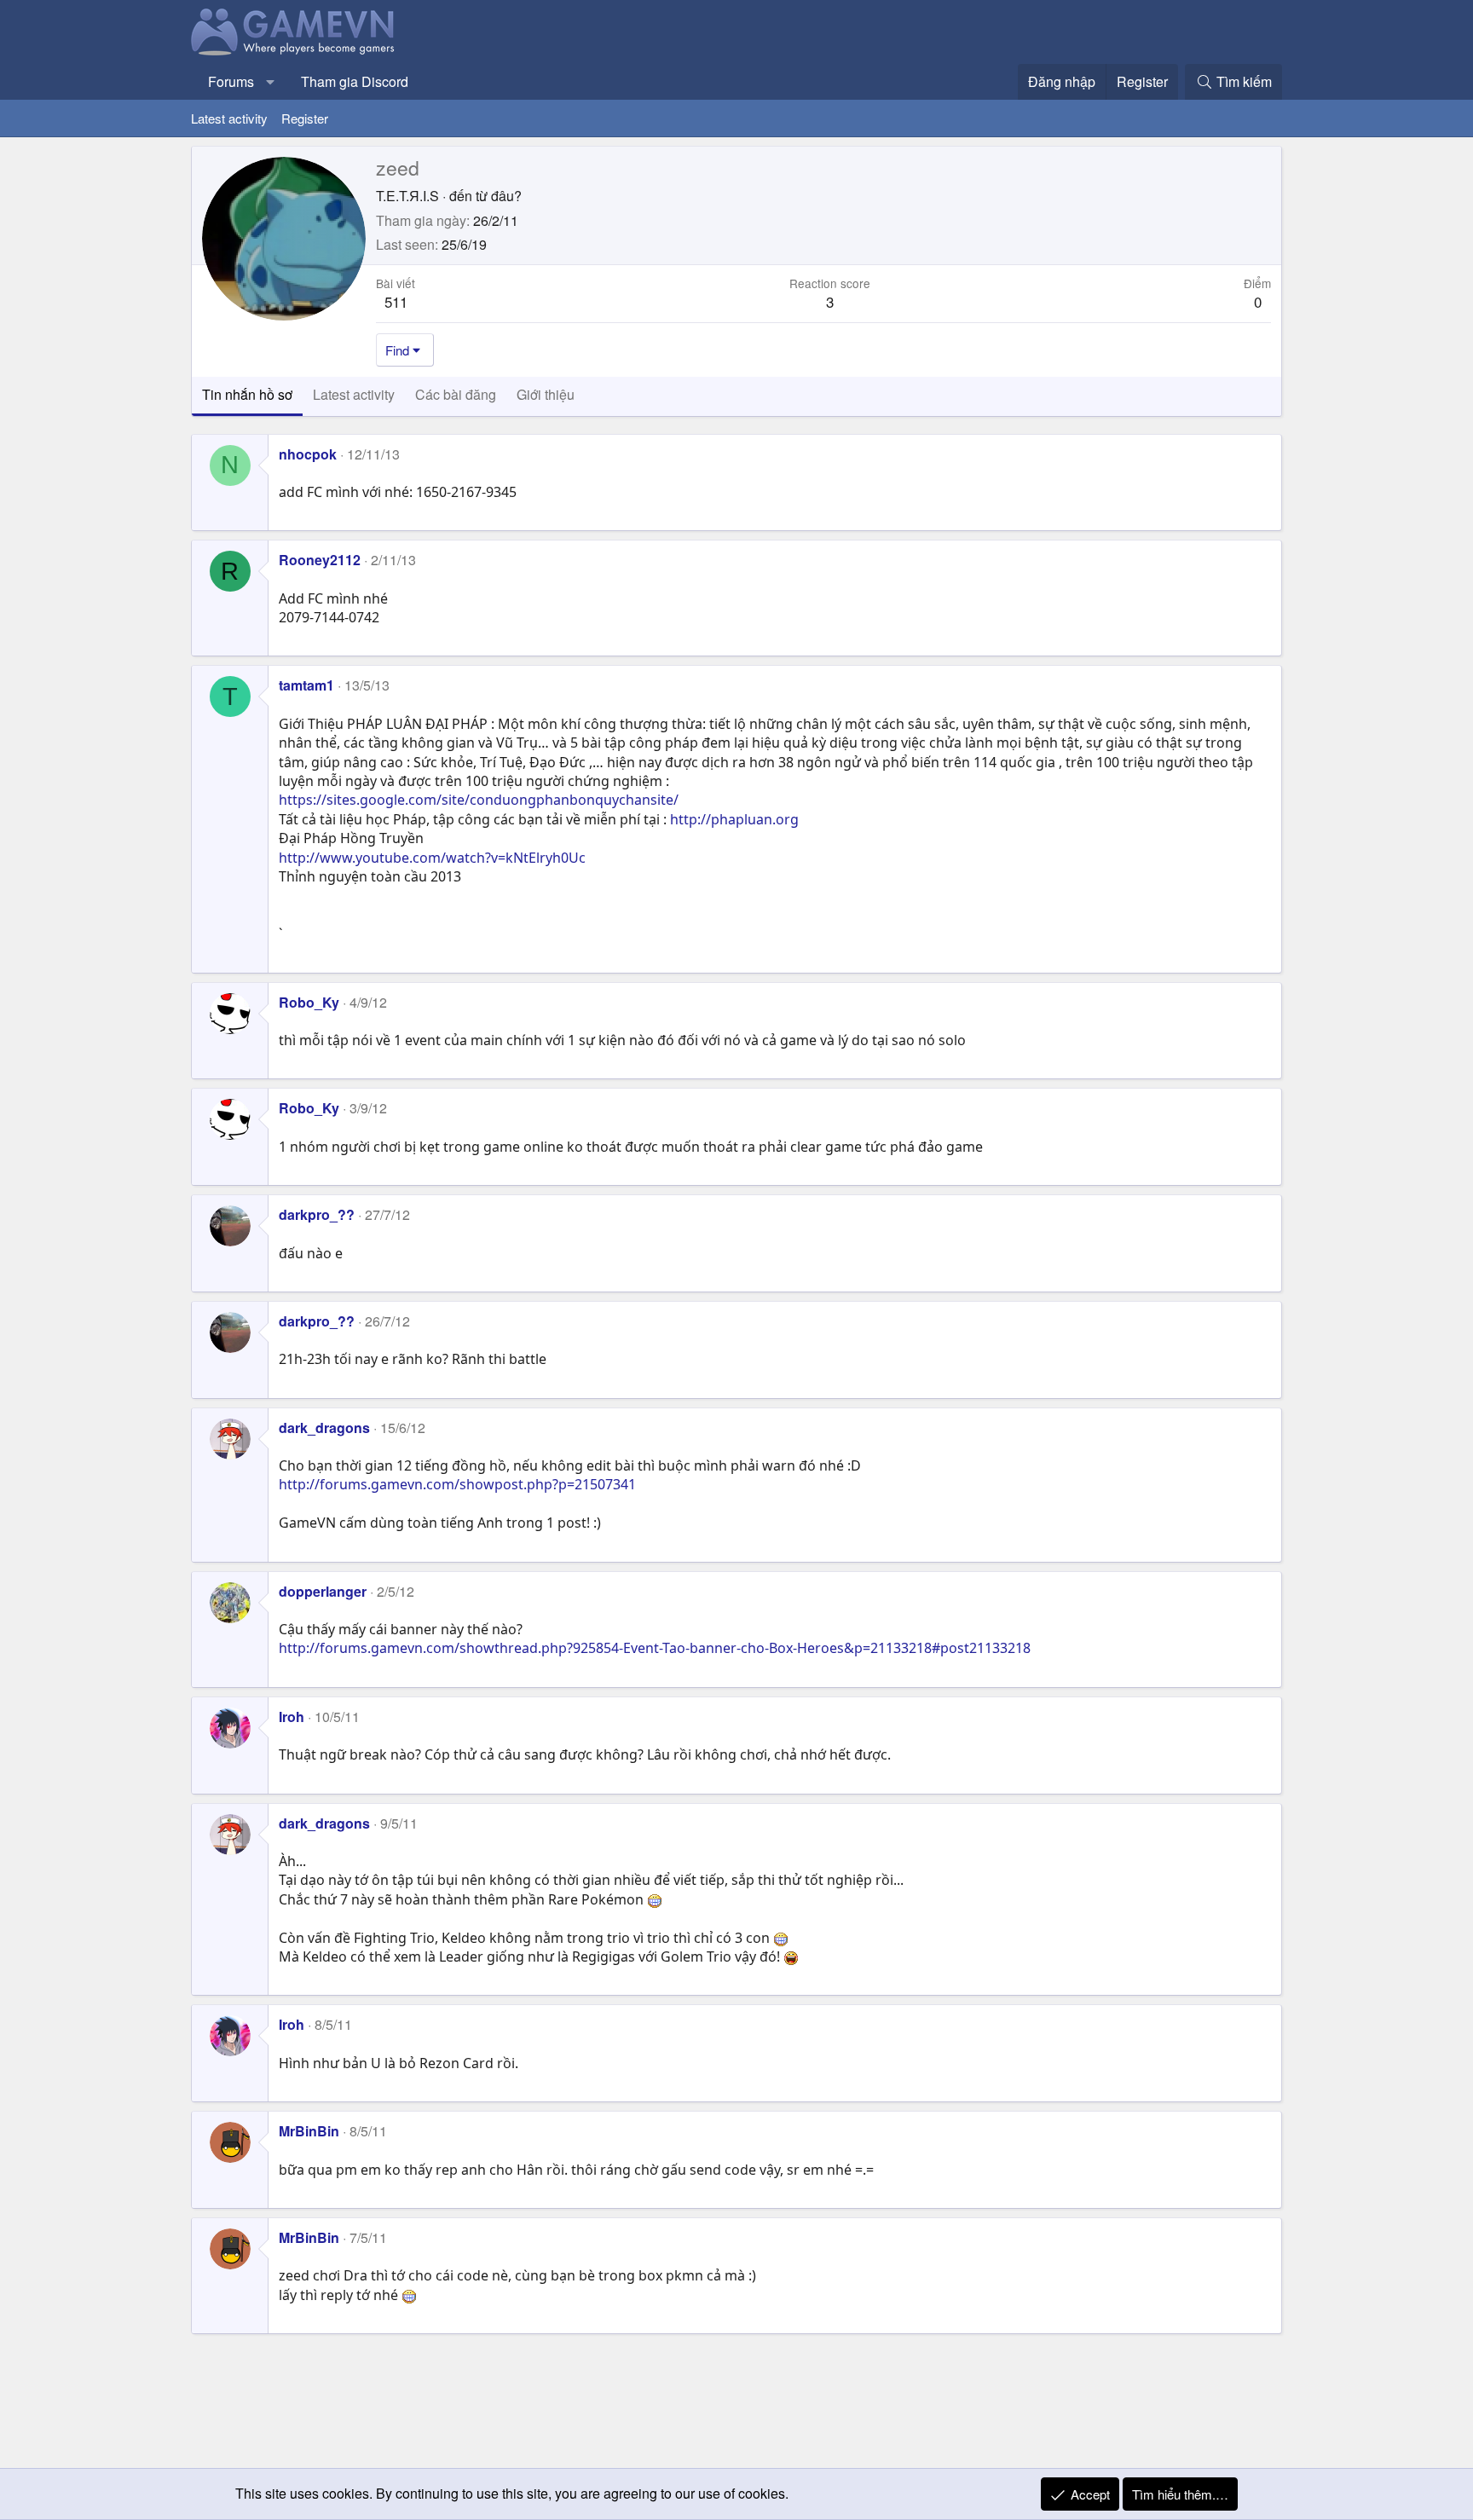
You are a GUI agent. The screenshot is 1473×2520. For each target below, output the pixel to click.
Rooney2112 (320, 560)
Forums (231, 81)
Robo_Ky (309, 1002)
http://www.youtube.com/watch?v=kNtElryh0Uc (432, 858)
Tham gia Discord (355, 81)
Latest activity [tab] (354, 394)
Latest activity (229, 118)
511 (396, 301)
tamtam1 (306, 685)
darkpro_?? (317, 1214)
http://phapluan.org (734, 819)
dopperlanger (323, 1591)
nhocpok (308, 454)
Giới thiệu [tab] (546, 394)
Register (305, 118)
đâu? (506, 196)
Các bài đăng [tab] (456, 394)
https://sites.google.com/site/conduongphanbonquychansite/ (479, 800)
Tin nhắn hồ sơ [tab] (247, 394)
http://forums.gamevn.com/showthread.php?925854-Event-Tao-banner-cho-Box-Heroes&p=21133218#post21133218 (655, 1648)
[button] (271, 82)
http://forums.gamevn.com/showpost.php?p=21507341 (457, 1484)
